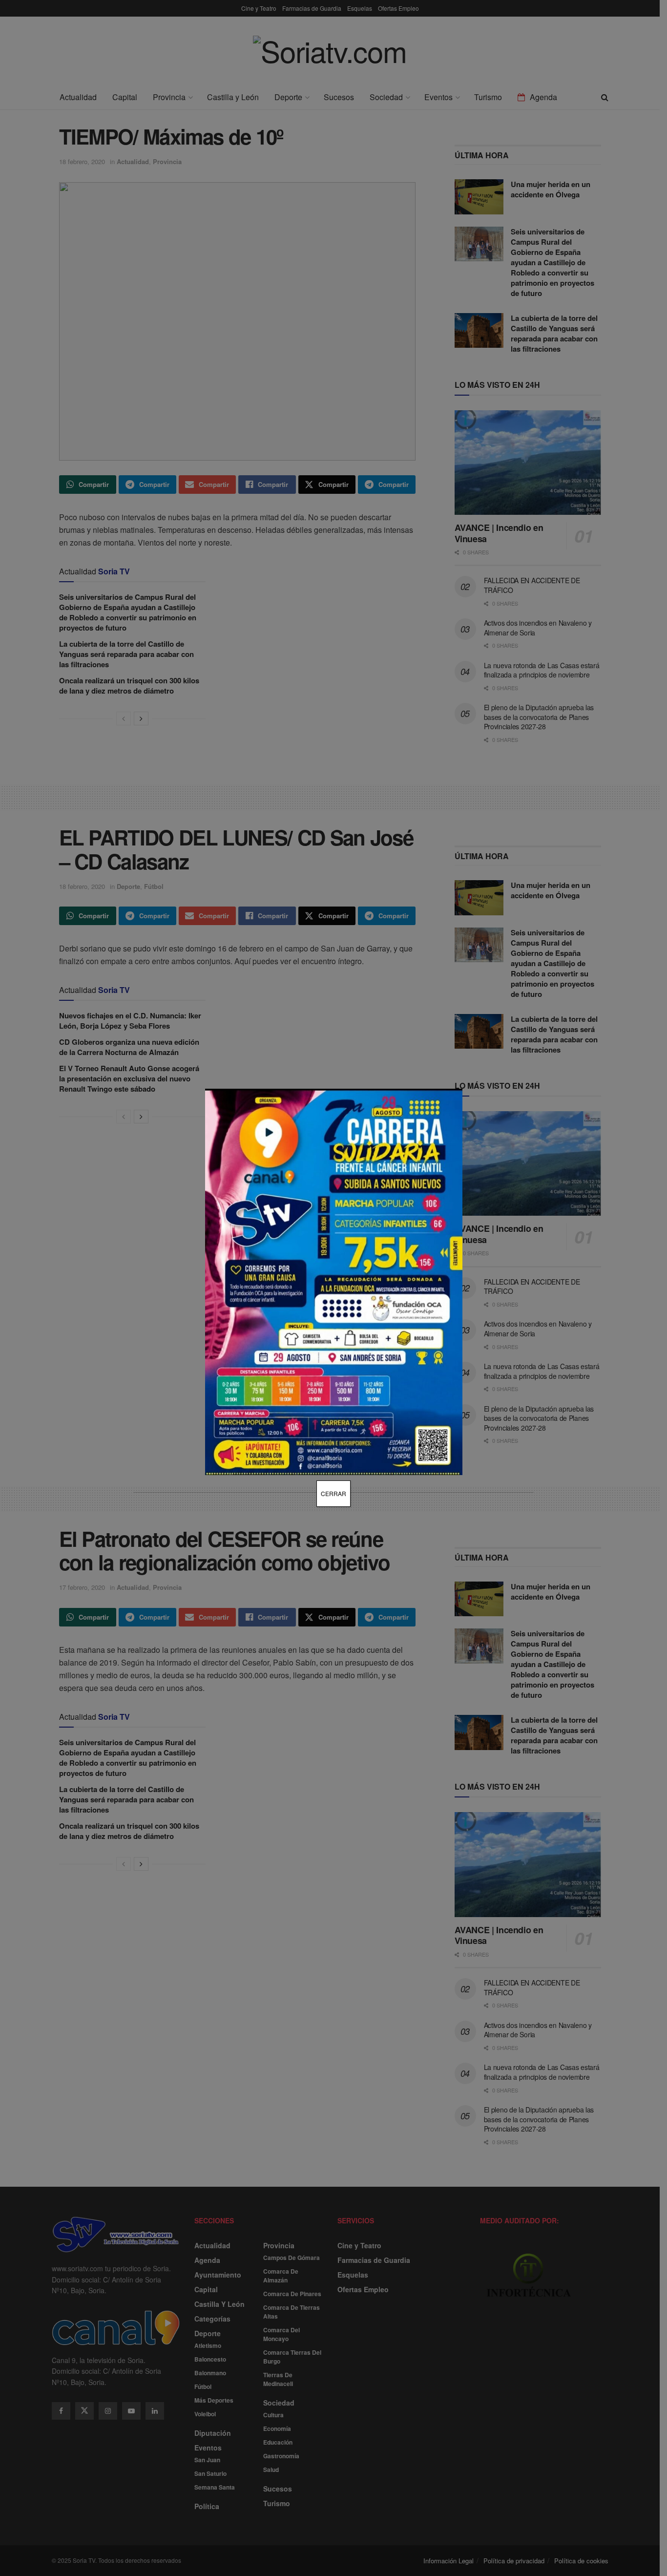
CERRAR (333, 1493)
